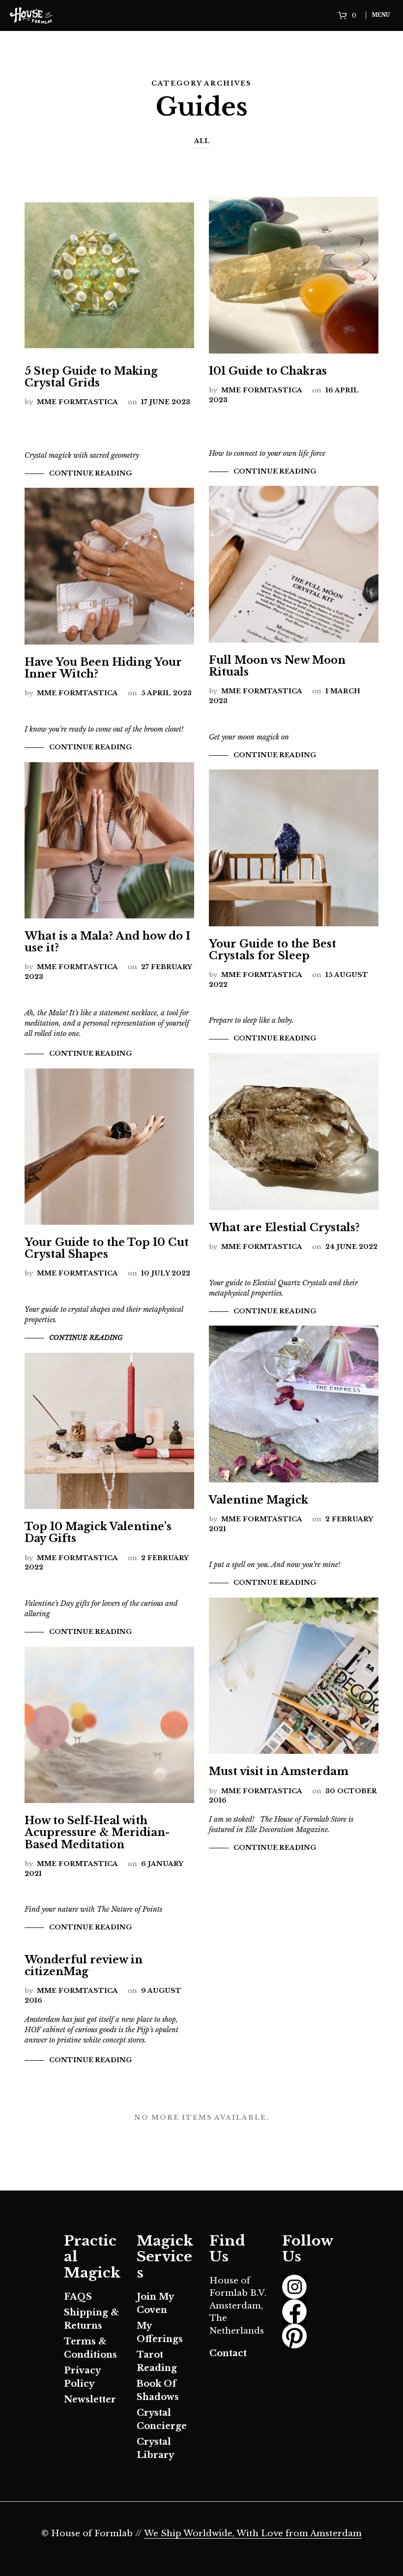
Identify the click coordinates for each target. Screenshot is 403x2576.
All (202, 141)
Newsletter (90, 2399)
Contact (228, 2353)
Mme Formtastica (77, 402)
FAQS (78, 2297)
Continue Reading (90, 473)
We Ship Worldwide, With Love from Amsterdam (253, 2534)
